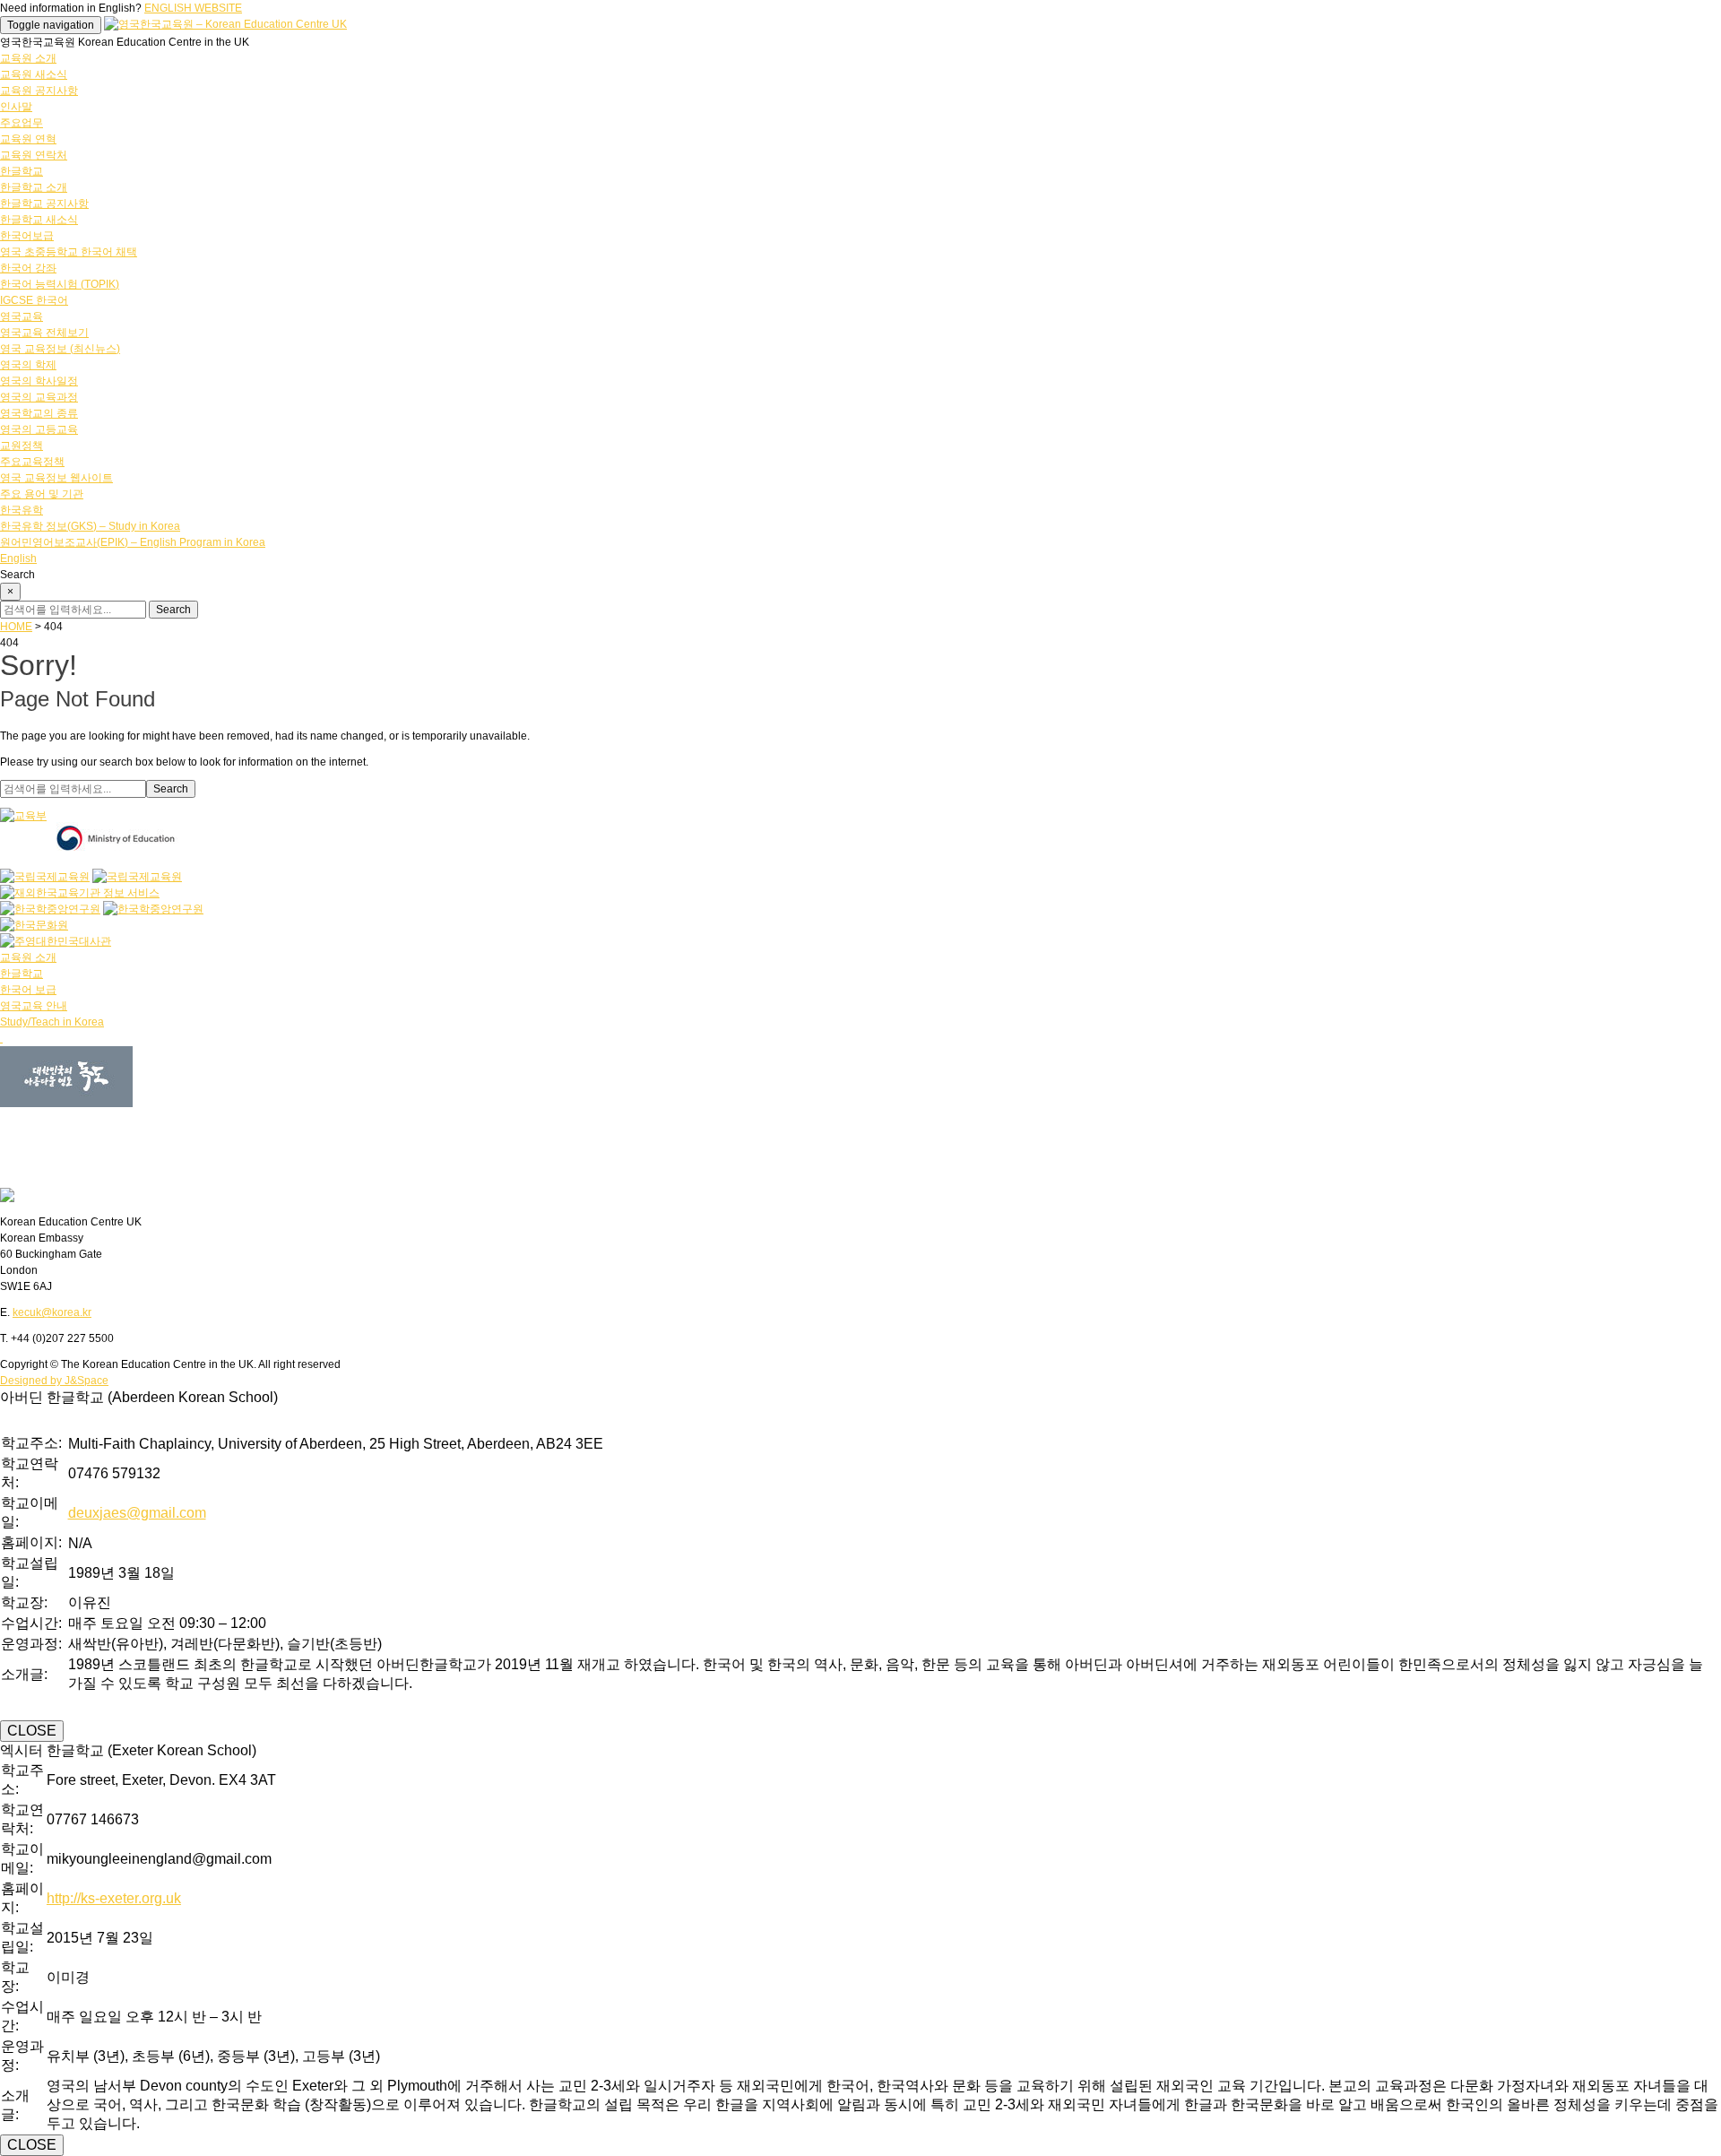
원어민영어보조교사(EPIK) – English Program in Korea (133, 542)
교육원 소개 (28, 58)
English (18, 558)
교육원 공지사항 (39, 91)
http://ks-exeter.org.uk (114, 1898)
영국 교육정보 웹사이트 (56, 478)
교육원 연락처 (34, 155)
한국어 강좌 (28, 268)
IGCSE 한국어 (34, 300)
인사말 (16, 107)
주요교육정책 (32, 462)
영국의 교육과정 (39, 397)
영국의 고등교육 (39, 429)
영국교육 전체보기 (44, 333)
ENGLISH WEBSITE (193, 8)
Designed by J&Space (54, 1381)
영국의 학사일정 (39, 381)
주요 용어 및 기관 (42, 494)
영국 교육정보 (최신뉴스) (60, 349)
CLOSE (32, 1731)
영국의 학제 (28, 365)
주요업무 (22, 123)
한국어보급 (27, 236)
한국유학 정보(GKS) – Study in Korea (90, 526)
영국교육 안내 (34, 1006)
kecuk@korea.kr (52, 1312)
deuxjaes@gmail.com (137, 1513)
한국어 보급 (28, 990)
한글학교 (22, 171)
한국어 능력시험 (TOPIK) (60, 284)
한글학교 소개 (34, 187)
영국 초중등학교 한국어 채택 (69, 252)
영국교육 (22, 316)
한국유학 (22, 510)
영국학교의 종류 (39, 413)
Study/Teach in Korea (52, 1022)
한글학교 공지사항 (44, 203)
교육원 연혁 (28, 139)
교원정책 (22, 446)
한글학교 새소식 (39, 220)
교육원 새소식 (34, 74)
